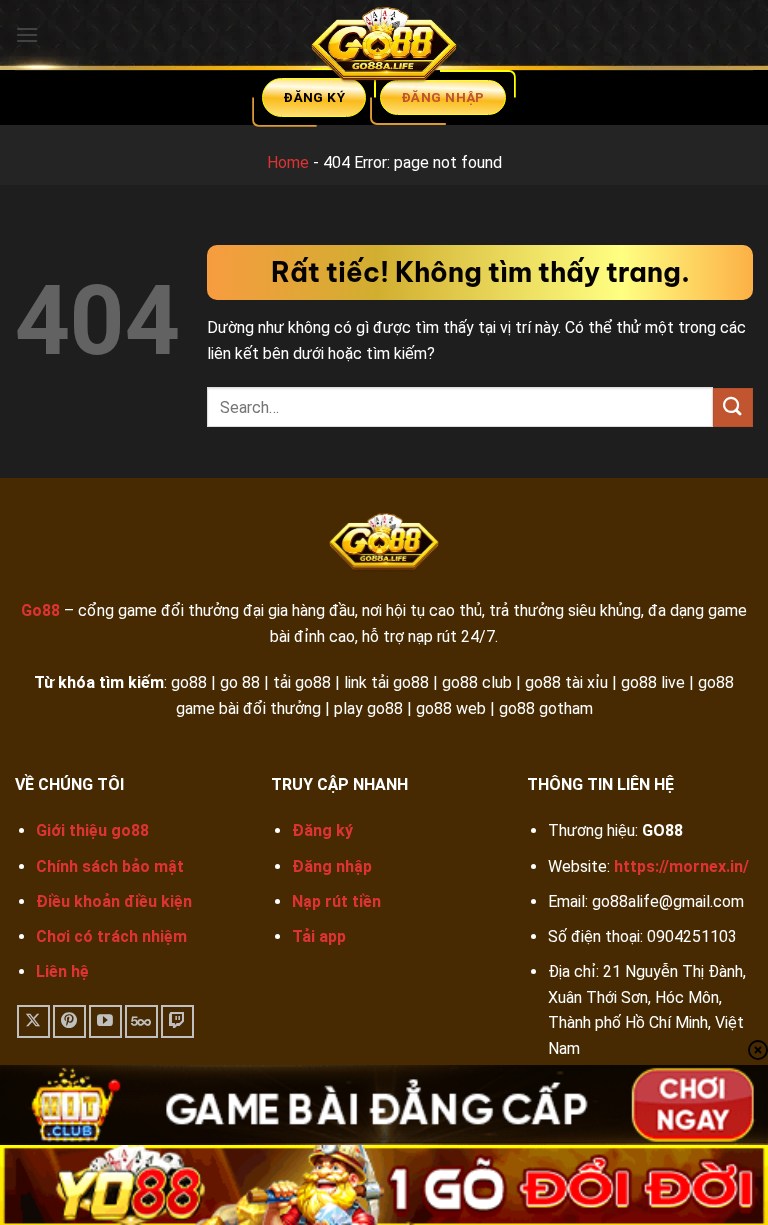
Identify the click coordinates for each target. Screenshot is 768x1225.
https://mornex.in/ (681, 866)
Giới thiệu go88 (92, 830)
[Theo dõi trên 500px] (141, 1021)
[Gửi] (733, 407)
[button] (27, 34)
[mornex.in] (384, 48)
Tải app (319, 936)
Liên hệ (62, 971)
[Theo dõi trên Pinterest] (69, 1021)
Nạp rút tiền (336, 901)
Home (288, 162)
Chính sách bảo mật (110, 866)
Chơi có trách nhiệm (111, 936)
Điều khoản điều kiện (114, 901)
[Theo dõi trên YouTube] (105, 1021)
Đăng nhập (332, 866)
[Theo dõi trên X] (33, 1021)
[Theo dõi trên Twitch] (177, 1021)
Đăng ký (322, 830)
